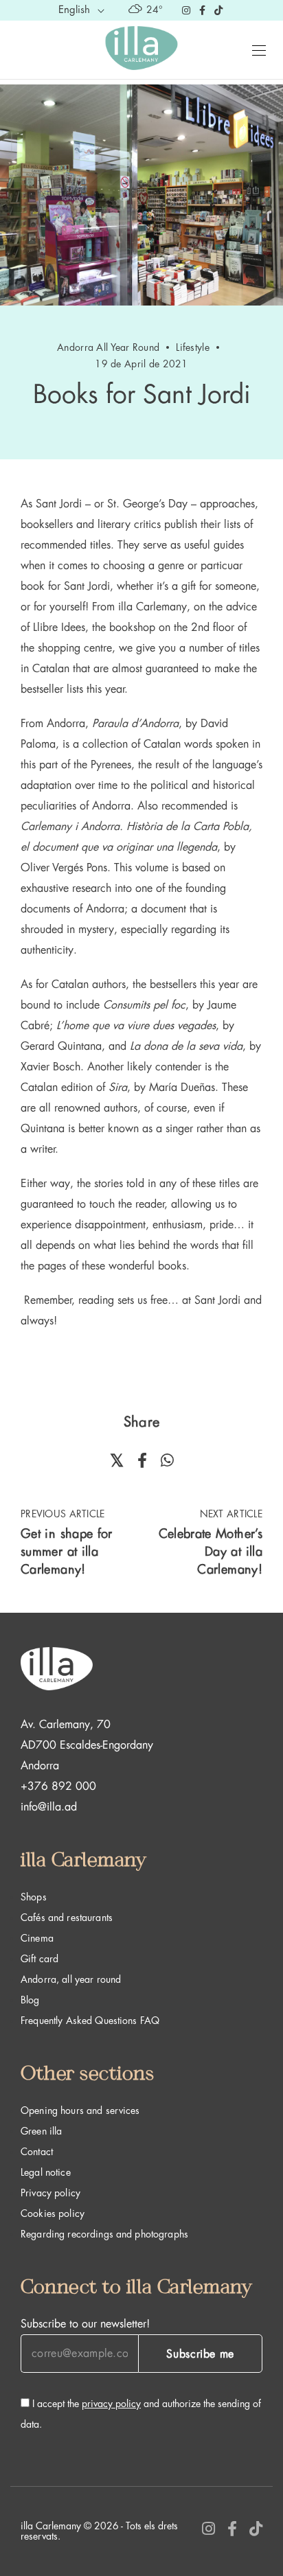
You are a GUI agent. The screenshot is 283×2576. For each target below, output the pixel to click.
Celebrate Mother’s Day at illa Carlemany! (211, 1552)
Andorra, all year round (71, 1979)
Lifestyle (193, 347)
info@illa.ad (49, 1807)
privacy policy (111, 2404)
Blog (30, 2000)
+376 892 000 (58, 1786)
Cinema (37, 1938)
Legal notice (46, 2172)
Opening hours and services (80, 2111)
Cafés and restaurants (67, 1918)
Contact (37, 2152)
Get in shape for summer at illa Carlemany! (67, 1552)
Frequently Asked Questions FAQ (90, 2021)
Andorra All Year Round (108, 347)
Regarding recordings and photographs (104, 2234)
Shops (34, 1897)
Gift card (39, 1959)
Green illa (41, 2131)
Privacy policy (50, 2193)
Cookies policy (53, 2213)
